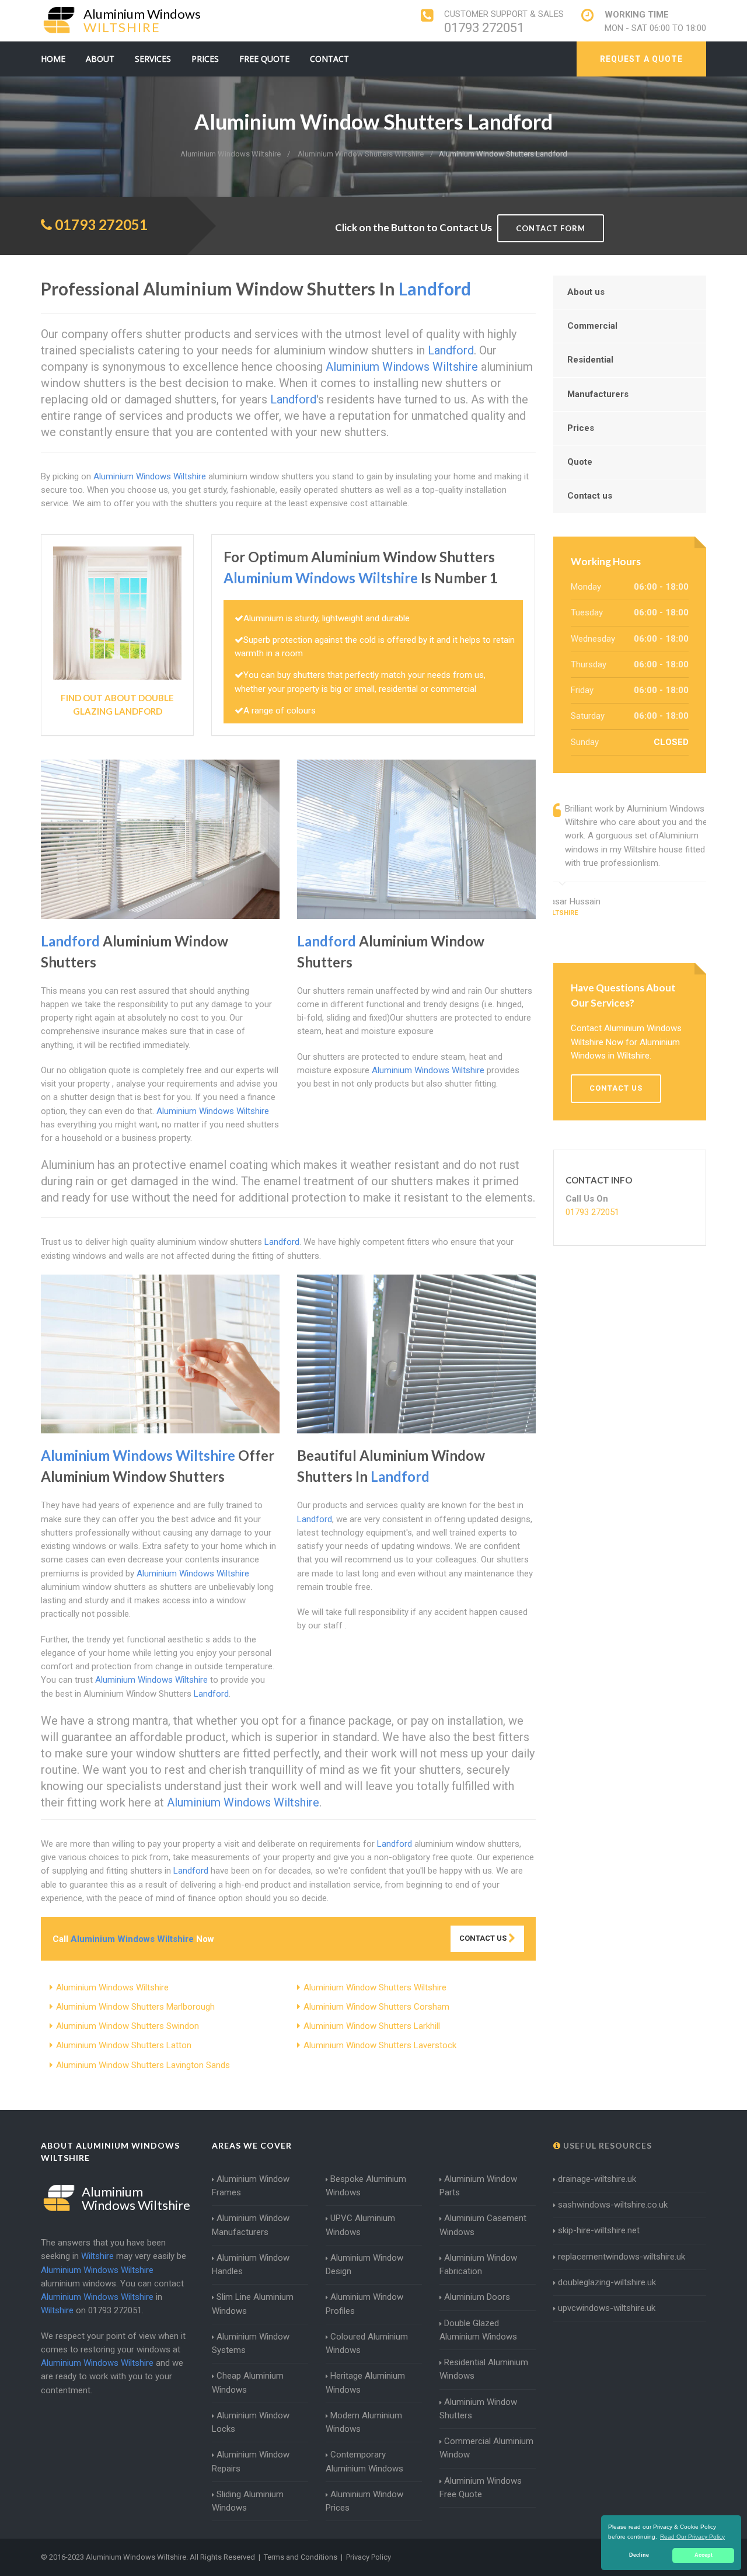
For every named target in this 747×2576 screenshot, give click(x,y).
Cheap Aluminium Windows (248, 2382)
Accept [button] (704, 2555)
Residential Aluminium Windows (484, 2369)
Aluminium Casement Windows (483, 2225)
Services (153, 59)
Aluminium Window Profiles (364, 2304)
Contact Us (484, 1938)
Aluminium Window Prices (364, 2501)
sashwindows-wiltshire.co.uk (613, 2205)
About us (586, 292)
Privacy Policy (369, 2557)
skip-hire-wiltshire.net (599, 2230)
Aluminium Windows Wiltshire (112, 1987)
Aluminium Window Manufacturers (251, 2225)
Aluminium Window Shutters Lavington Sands (143, 2065)
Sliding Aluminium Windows (248, 2501)
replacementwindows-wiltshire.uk (622, 2257)
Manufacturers (598, 394)
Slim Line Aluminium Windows (253, 2304)
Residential (590, 360)
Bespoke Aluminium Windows (366, 2186)
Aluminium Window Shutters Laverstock (380, 2045)
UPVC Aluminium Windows (360, 2225)
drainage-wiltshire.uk (597, 2179)
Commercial (592, 326)
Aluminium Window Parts (478, 2186)
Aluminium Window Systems (251, 2343)
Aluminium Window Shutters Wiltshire (375, 1987)
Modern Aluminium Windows (364, 2422)
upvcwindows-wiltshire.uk (607, 2308)
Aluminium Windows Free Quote (481, 2488)
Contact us (590, 496)
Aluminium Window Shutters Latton (124, 2045)
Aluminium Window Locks (251, 2422)
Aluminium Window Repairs (251, 2461)
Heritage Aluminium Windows (365, 2382)
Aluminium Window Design (364, 2265)
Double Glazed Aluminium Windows (478, 2330)
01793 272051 (484, 28)
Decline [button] (639, 2555)
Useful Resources (606, 2145)
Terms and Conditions (301, 2557)
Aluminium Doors (477, 2297)
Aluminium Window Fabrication (478, 2265)
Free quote (264, 59)
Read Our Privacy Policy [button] (692, 2537)
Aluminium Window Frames (251, 2186)
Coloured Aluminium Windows (367, 2343)
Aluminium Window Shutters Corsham (376, 2007)
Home (53, 59)
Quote (580, 462)
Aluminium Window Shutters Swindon (128, 2026)
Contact (329, 59)
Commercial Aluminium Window (486, 2448)
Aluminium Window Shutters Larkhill (372, 2026)
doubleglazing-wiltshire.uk (607, 2282)
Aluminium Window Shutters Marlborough (135, 2007)
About (100, 59)
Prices (205, 59)
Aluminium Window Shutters (478, 2409)
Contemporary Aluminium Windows (364, 2461)
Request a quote (641, 59)
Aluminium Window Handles (251, 2265)
